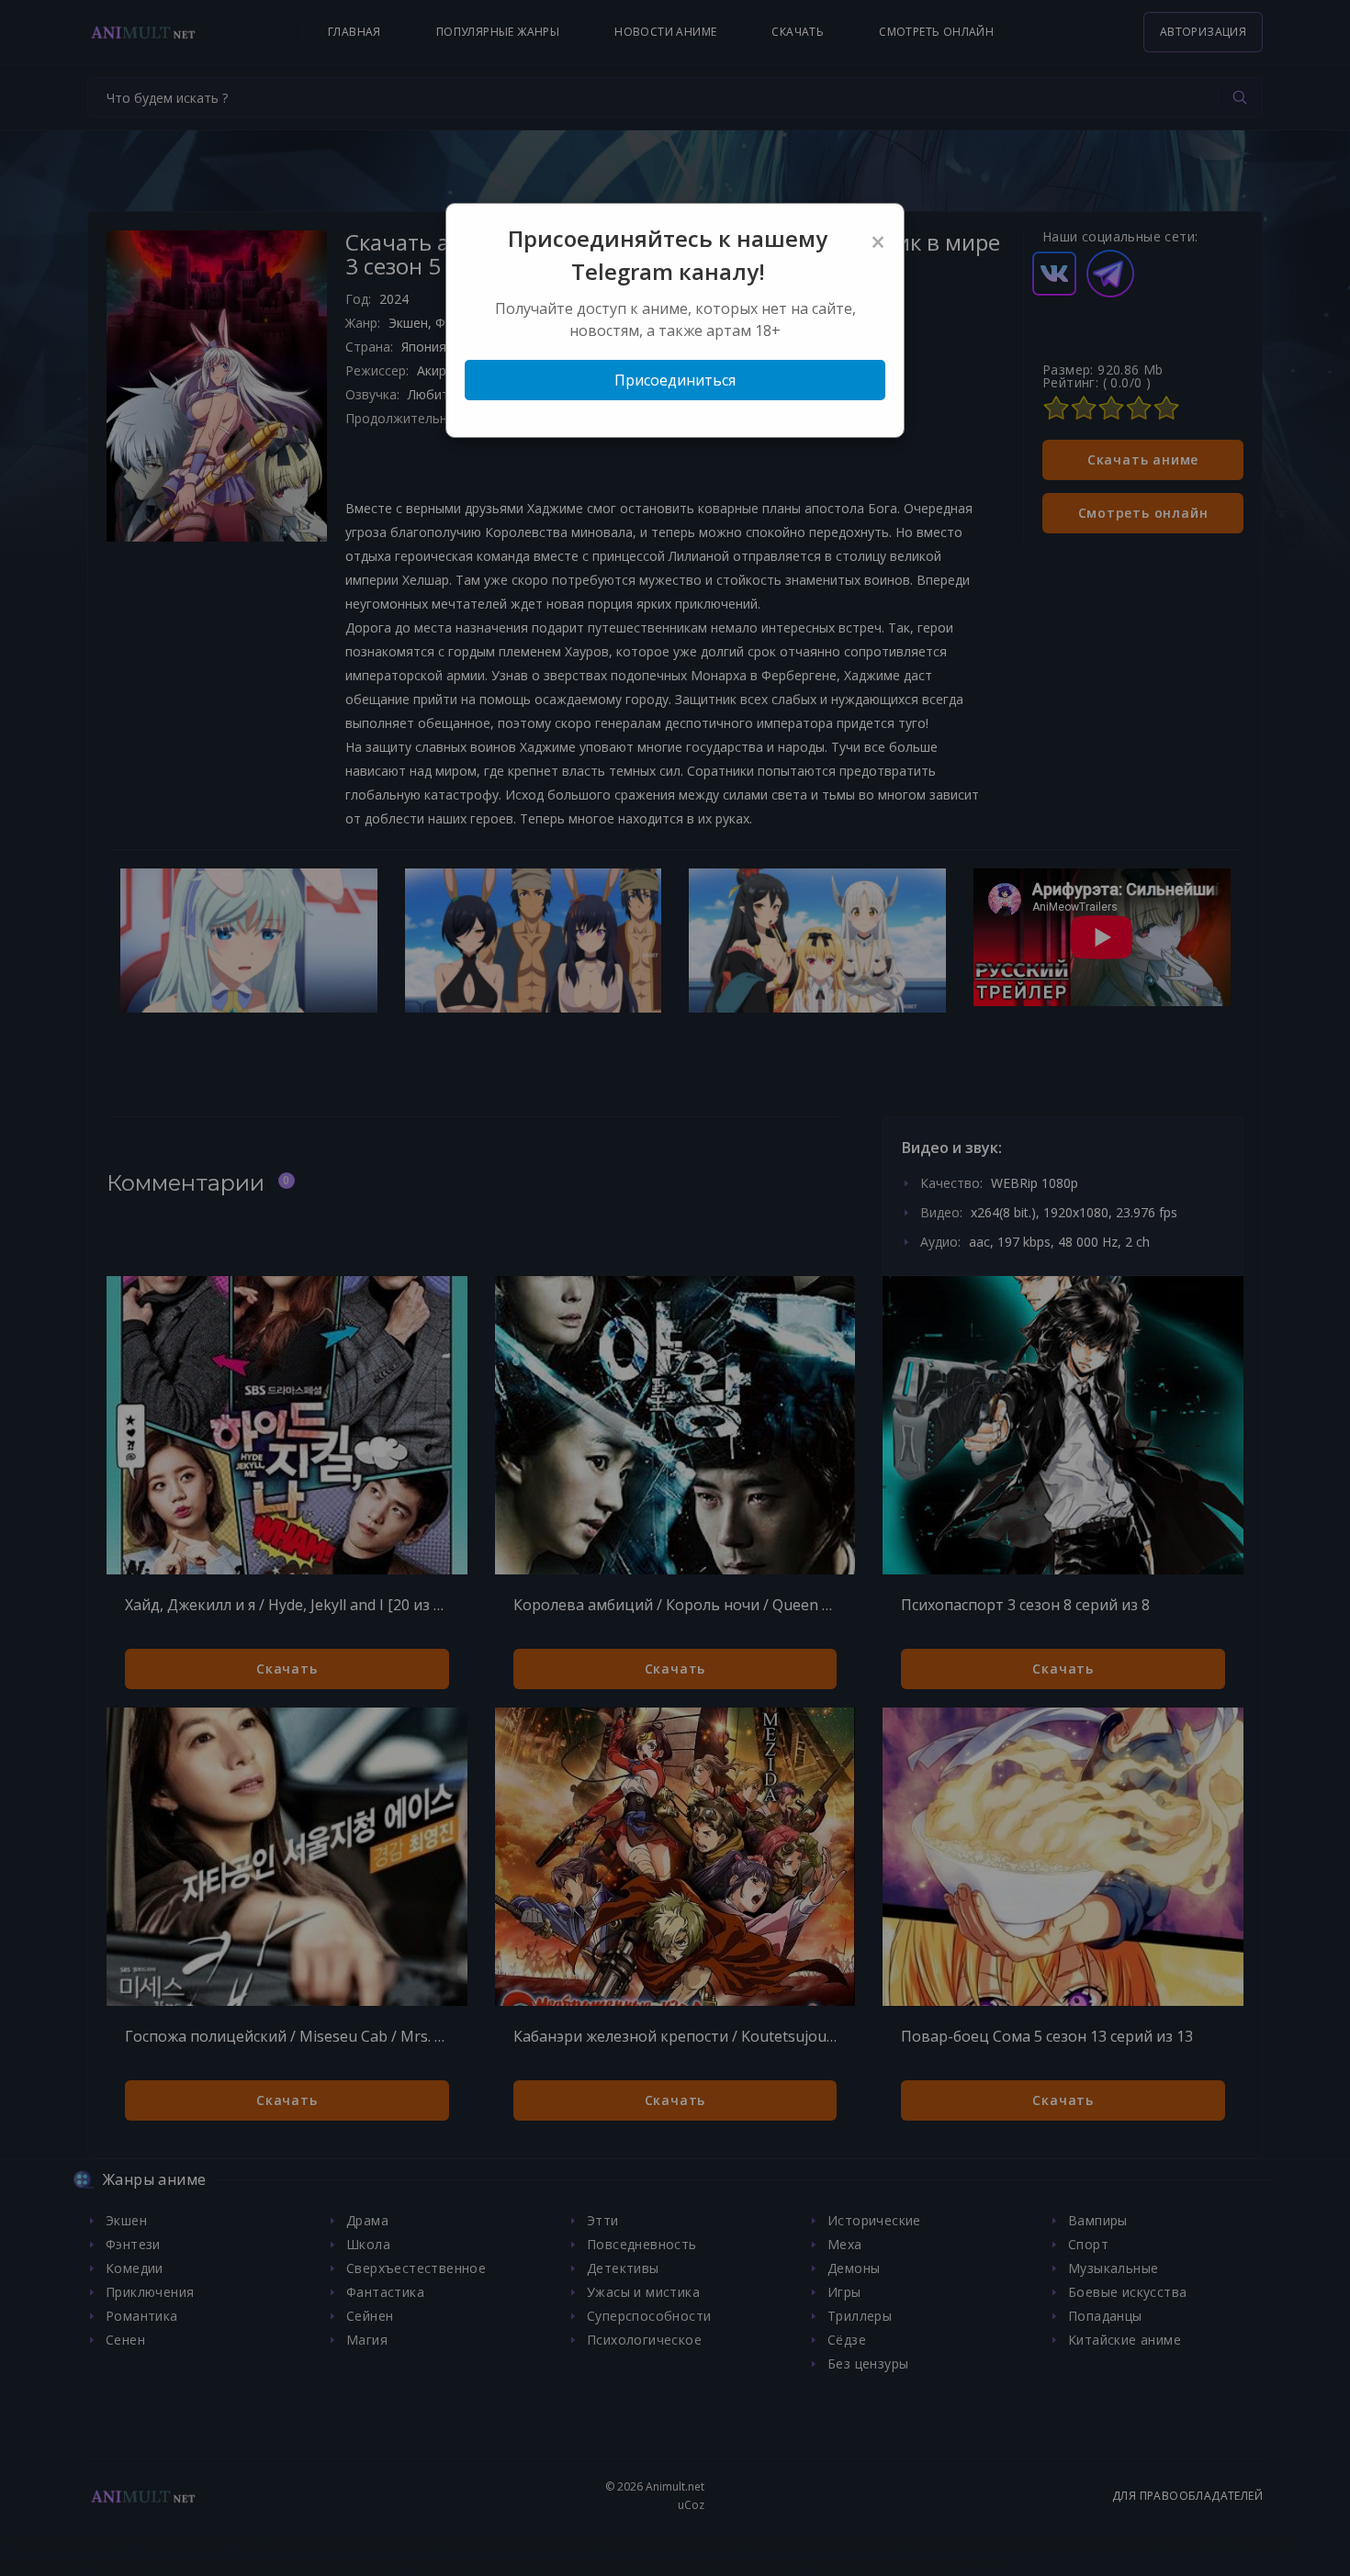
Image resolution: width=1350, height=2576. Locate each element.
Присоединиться (675, 380)
